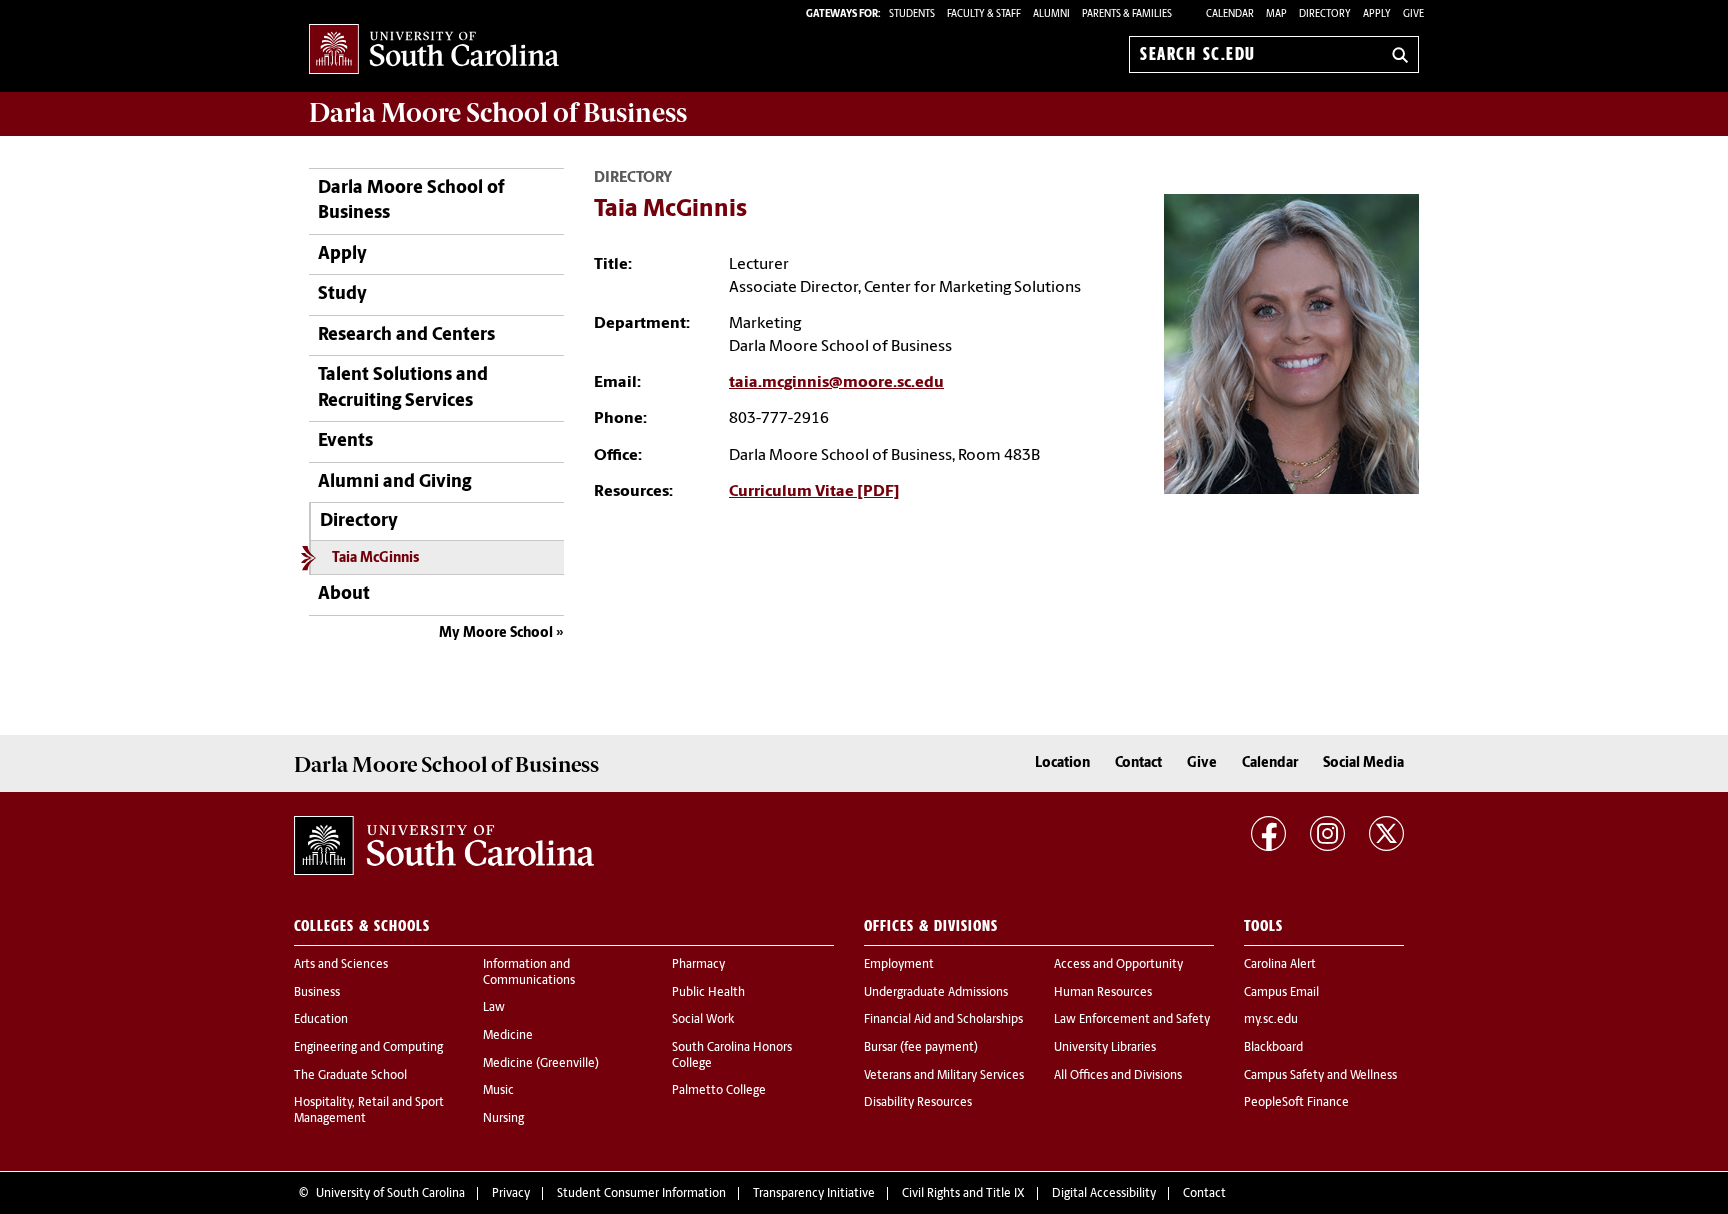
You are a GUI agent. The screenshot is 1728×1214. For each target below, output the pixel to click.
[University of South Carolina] (444, 846)
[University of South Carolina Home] (434, 50)
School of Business (498, 113)
